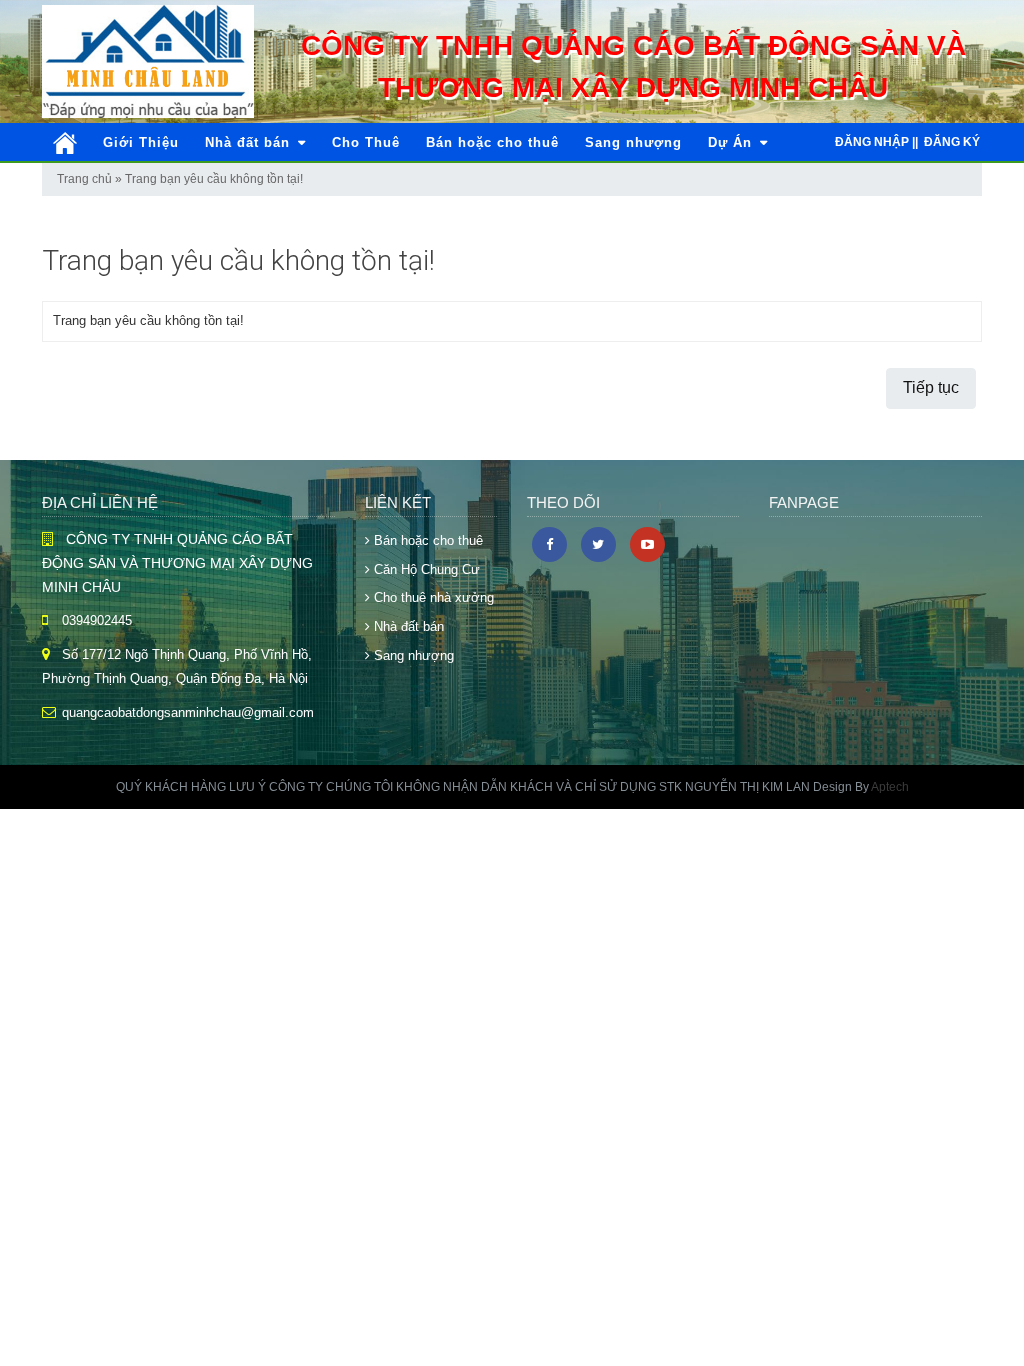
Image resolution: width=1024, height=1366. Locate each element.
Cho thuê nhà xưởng (432, 597)
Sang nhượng (633, 142)
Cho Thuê (366, 142)
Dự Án (732, 142)
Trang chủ (84, 179)
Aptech (890, 787)
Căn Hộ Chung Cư (425, 569)
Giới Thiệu (141, 142)
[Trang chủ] (65, 143)
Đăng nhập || (876, 142)
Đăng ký (952, 142)
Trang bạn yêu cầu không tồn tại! (214, 179)
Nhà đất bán (250, 142)
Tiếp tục (931, 387)
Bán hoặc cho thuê (492, 142)
